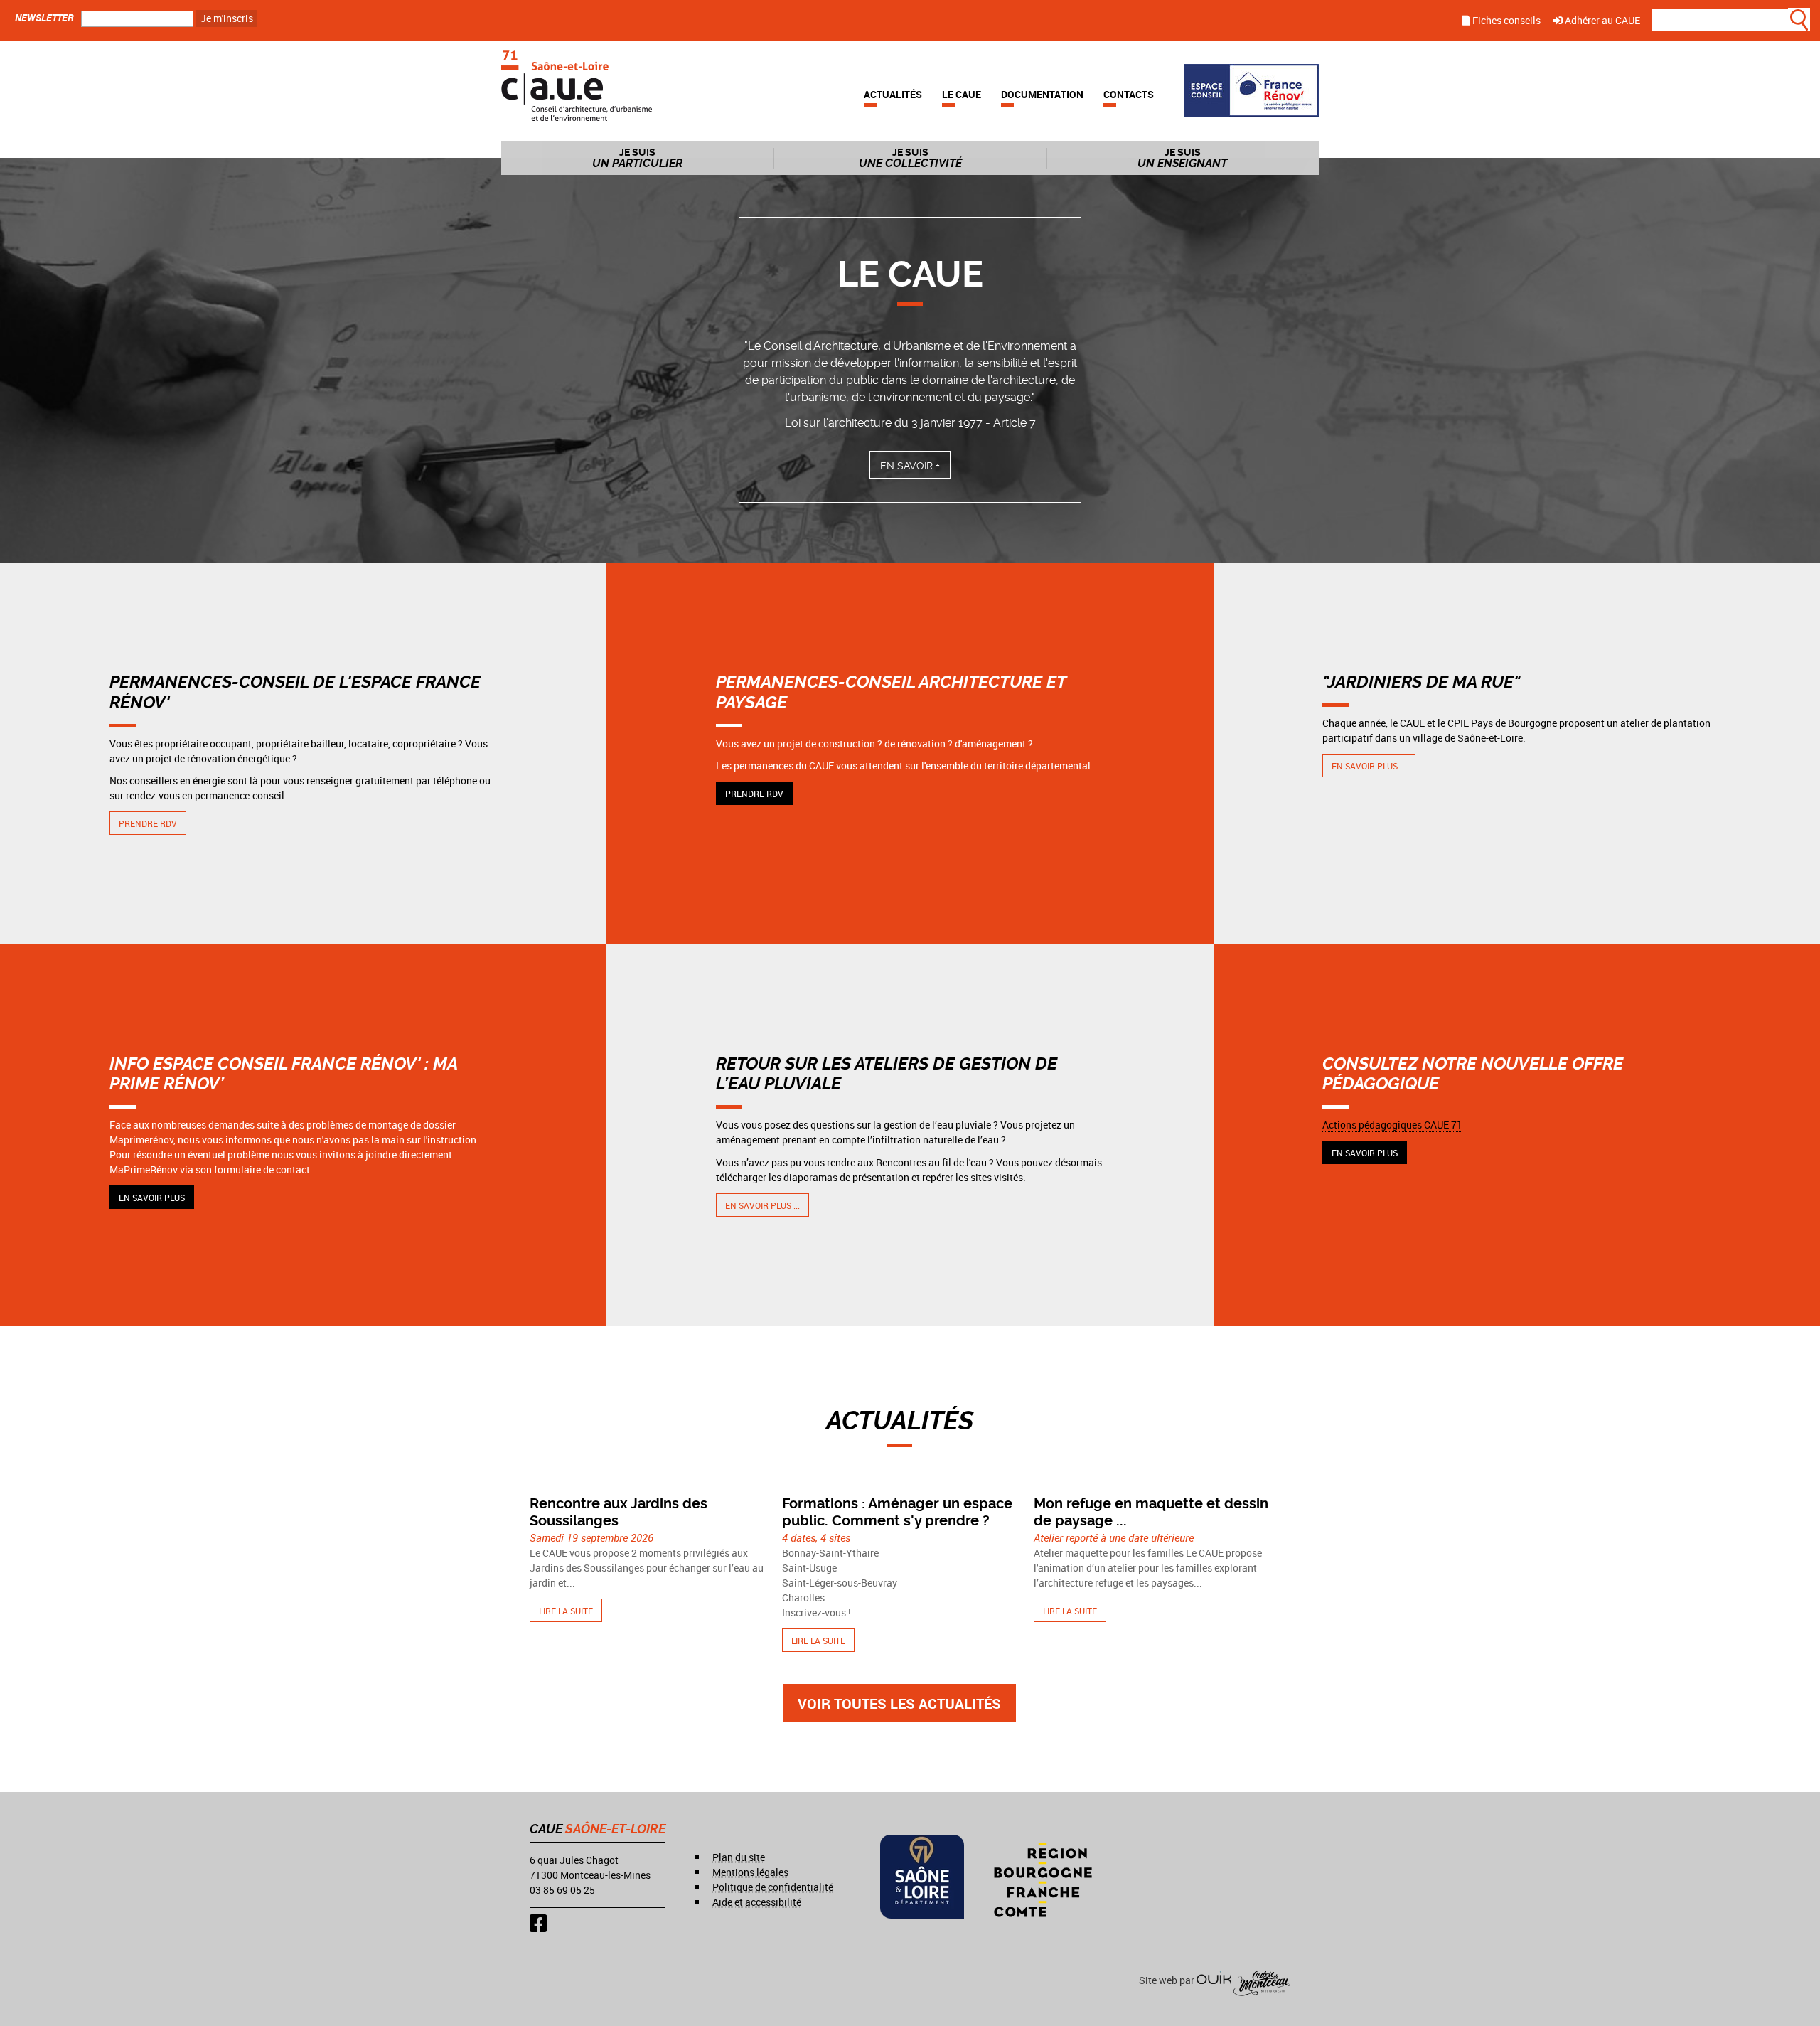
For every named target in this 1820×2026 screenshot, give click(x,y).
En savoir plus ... (1369, 766)
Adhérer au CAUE (1601, 20)
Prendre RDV (148, 823)
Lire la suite (566, 1611)
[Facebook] (539, 1923)
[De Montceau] (1262, 1980)
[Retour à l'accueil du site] (577, 84)
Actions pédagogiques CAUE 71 (1392, 1125)
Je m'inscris (227, 18)
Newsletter (44, 17)
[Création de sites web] (1214, 1980)
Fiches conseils (1505, 20)
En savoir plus (152, 1198)
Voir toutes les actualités (899, 1704)
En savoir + (910, 466)
